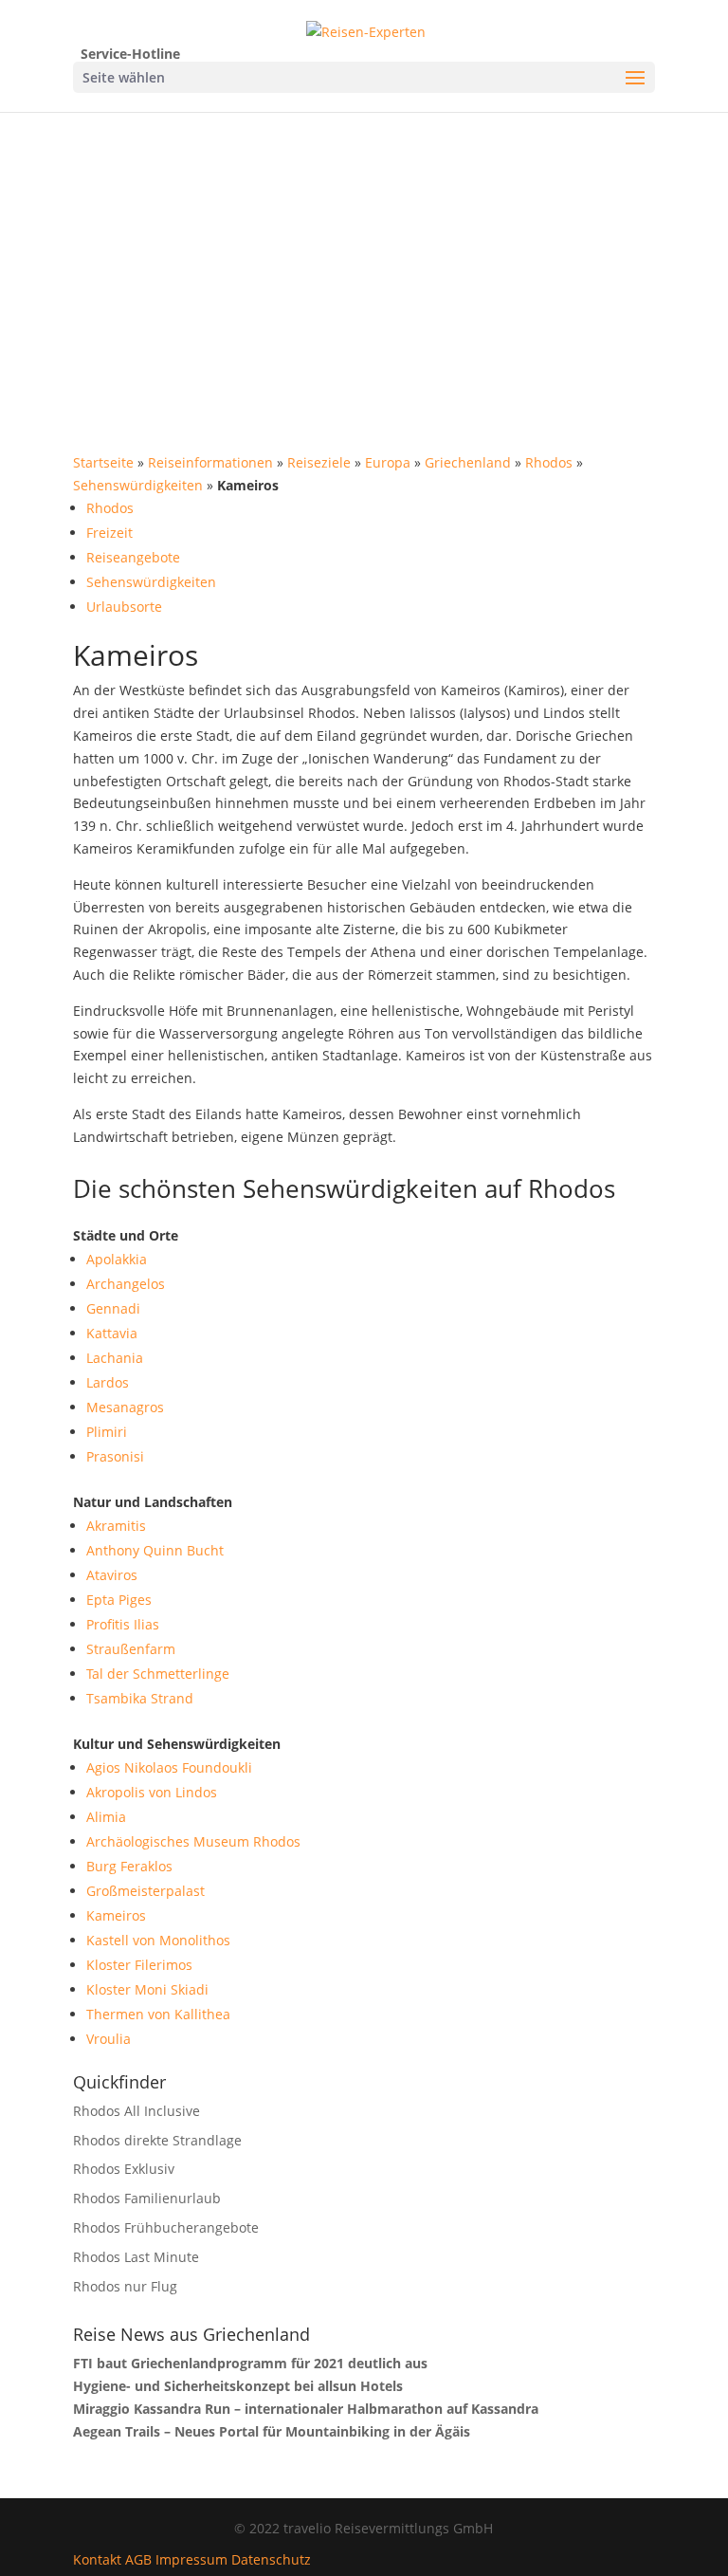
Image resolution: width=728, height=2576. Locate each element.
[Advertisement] (364, 254)
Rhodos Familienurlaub (147, 2198)
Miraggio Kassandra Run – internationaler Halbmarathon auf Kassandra (306, 2409)
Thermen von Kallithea (158, 2014)
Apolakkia (117, 1259)
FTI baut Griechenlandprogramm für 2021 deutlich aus (250, 2363)
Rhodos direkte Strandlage (157, 2140)
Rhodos (549, 462)
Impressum (191, 2559)
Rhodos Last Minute (136, 2257)
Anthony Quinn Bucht (155, 1550)
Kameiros (116, 1915)
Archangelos (126, 1284)
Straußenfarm (131, 1649)
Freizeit (109, 533)
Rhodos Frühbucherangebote (166, 2227)
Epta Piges (119, 1600)
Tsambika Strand (140, 1698)
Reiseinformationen (210, 462)
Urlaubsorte (124, 607)
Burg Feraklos (129, 1866)
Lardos (108, 1382)
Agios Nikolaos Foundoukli (169, 1767)
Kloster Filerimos (139, 1965)
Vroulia (109, 2039)
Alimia (106, 1817)
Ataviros (112, 1575)
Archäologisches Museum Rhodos (193, 1841)
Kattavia (112, 1333)
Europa (388, 462)
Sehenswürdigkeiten (138, 485)
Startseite (103, 462)
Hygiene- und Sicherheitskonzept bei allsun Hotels (238, 2386)
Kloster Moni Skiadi (147, 1989)
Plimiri (107, 1432)
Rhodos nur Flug (125, 2286)
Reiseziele (319, 462)
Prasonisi (115, 1456)
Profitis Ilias (123, 1624)
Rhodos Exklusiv (124, 2169)
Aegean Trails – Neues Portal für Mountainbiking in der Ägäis (272, 2431)
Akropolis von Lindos (152, 1792)
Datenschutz (271, 2559)
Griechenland (468, 462)
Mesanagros (125, 1407)
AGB (138, 2559)
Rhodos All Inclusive (136, 2111)
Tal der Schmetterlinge (158, 1674)
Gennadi (113, 1308)
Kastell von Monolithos (158, 1940)
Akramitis (116, 1526)
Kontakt (97, 2559)
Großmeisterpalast (146, 1891)
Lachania (115, 1358)
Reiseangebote (133, 557)
